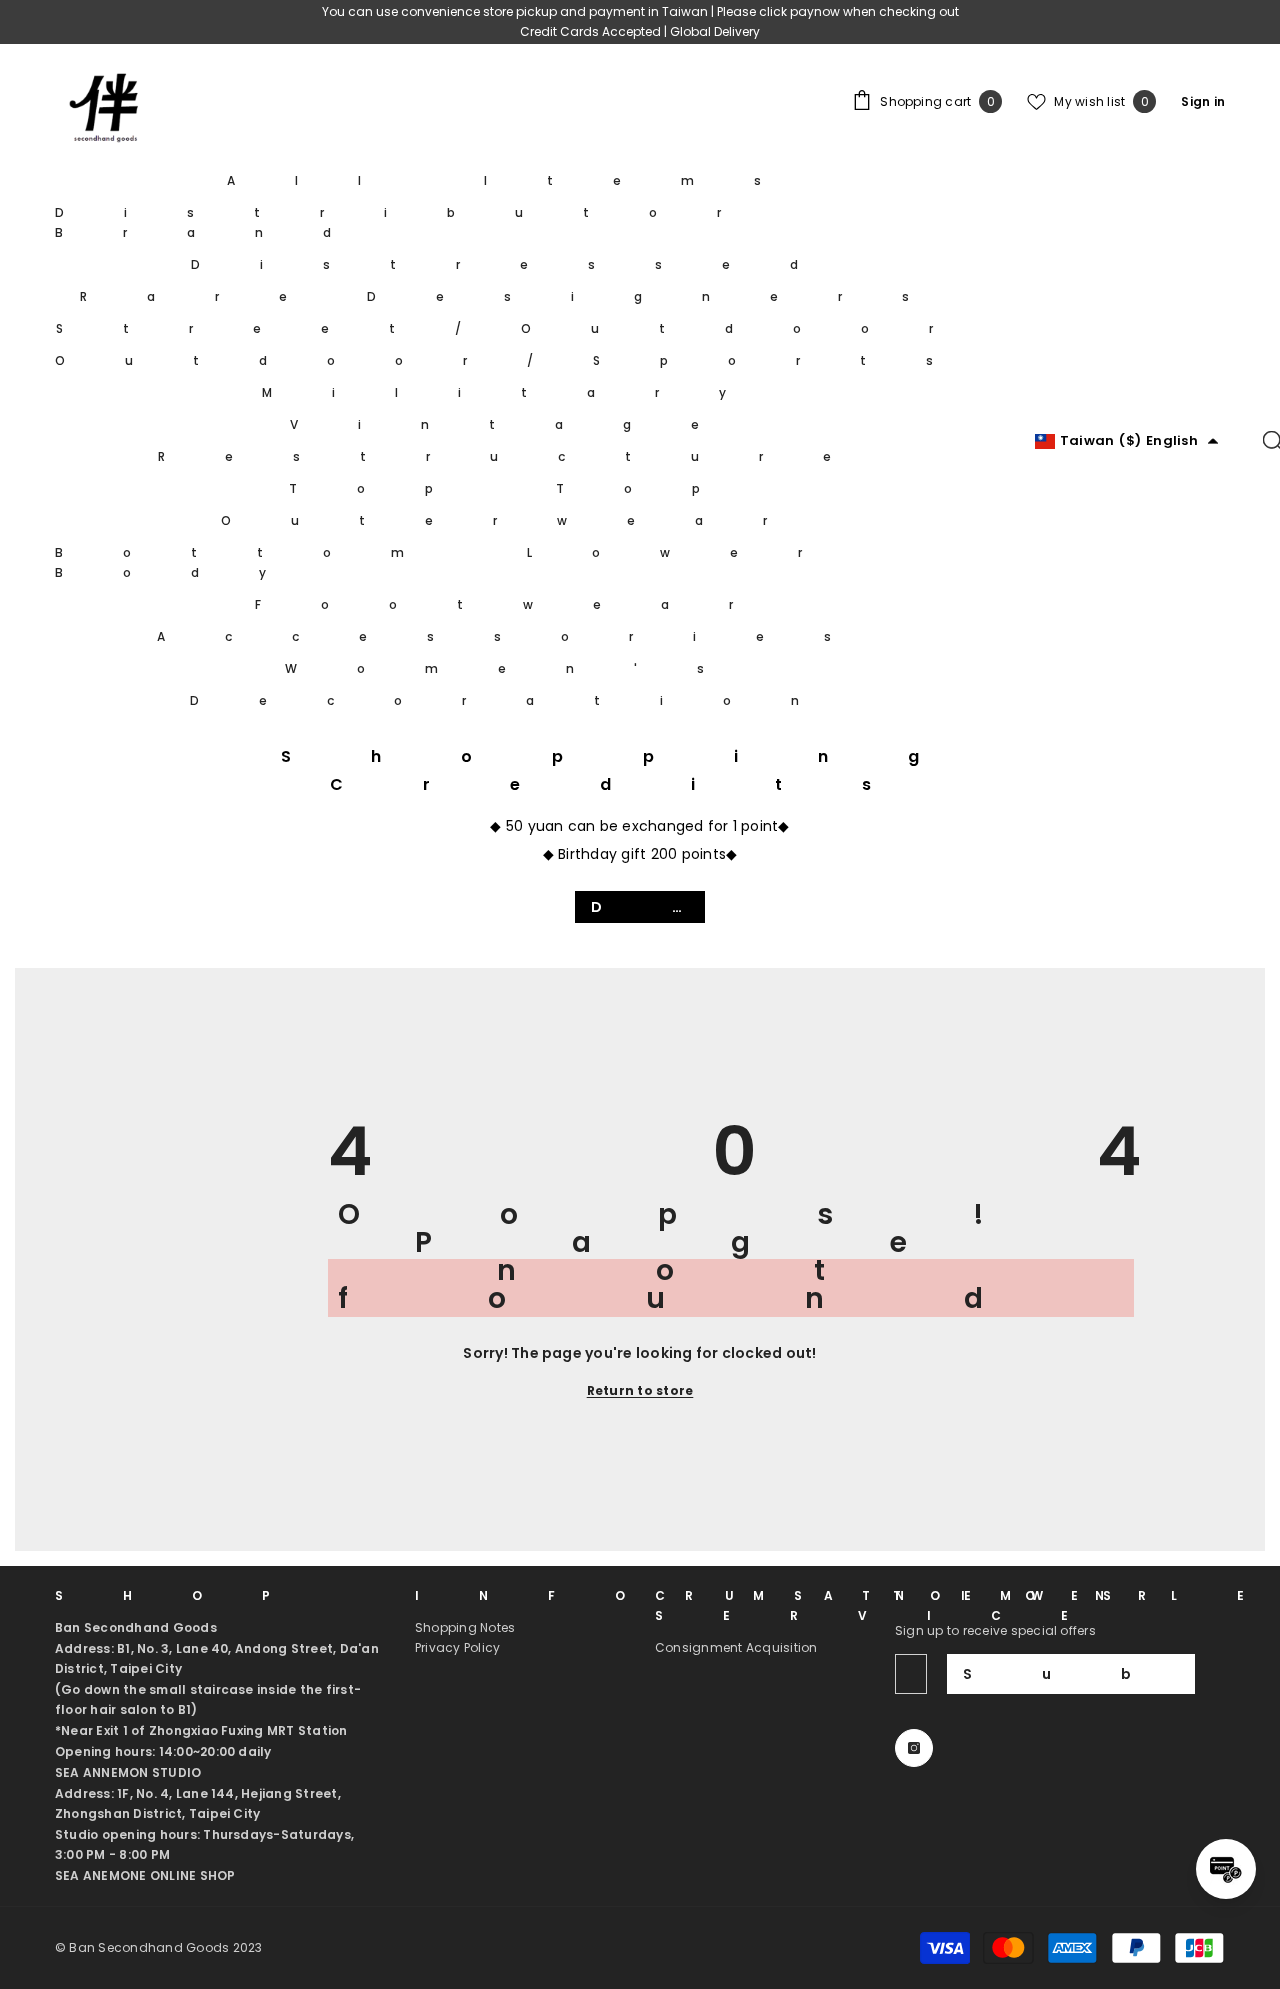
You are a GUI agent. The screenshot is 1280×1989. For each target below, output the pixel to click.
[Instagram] (914, 1748)
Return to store (640, 1390)
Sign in (1203, 101)
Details (648, 907)
